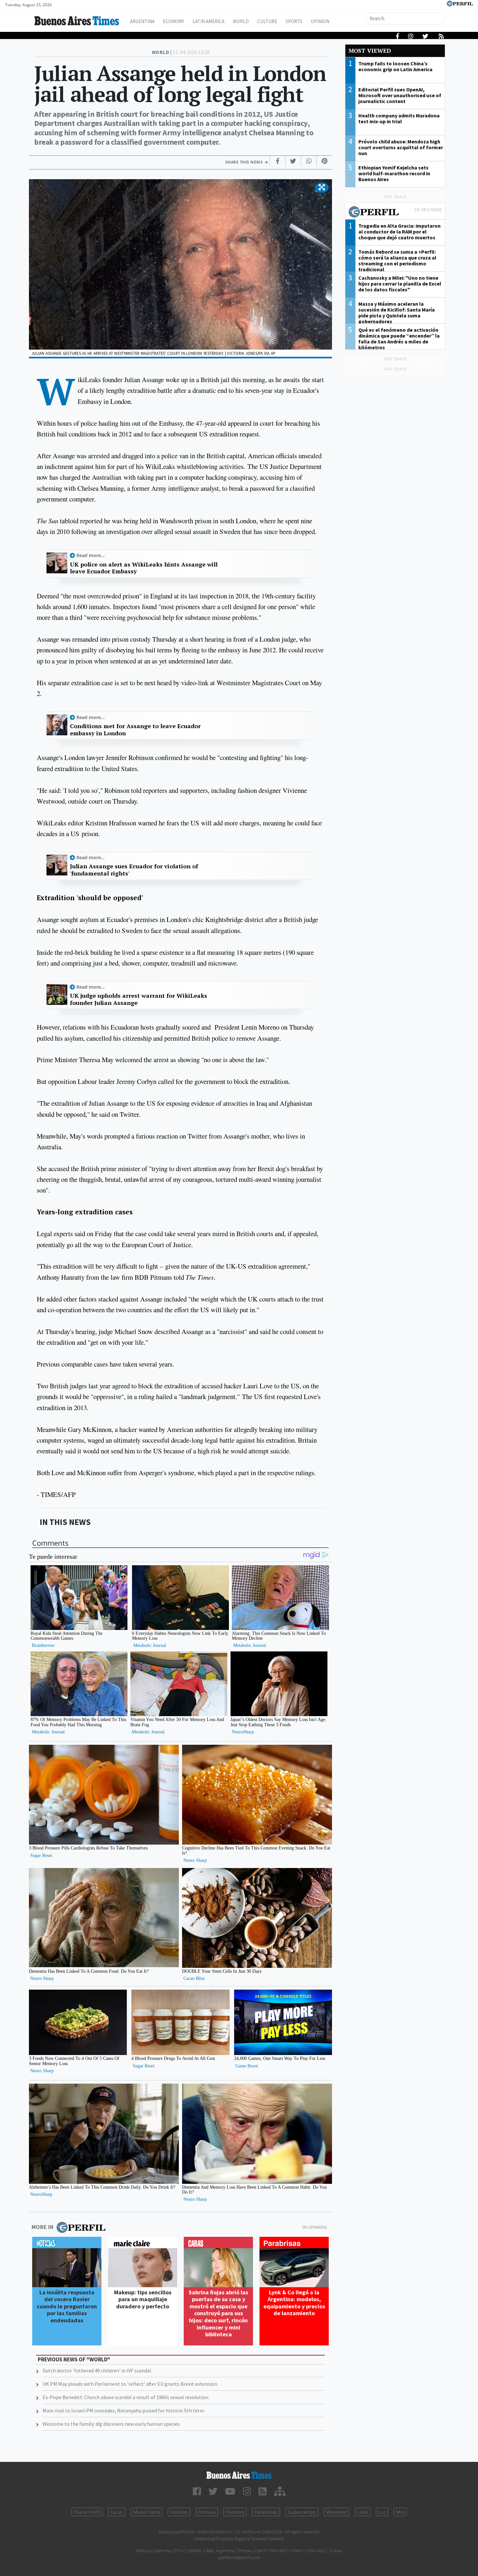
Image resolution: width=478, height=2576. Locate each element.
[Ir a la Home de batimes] (239, 2475)
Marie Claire (146, 2512)
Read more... (91, 555)
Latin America (208, 21)
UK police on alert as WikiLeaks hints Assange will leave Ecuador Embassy (144, 568)
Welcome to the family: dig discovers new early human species (111, 2424)
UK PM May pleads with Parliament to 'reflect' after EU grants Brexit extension (130, 2384)
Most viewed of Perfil (395, 213)
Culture (267, 21)
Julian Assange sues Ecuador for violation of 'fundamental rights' (134, 870)
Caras (117, 2512)
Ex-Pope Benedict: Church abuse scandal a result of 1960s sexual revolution (126, 2397)
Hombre (235, 2512)
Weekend (337, 2512)
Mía (400, 2512)
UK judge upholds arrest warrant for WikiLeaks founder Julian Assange (139, 999)
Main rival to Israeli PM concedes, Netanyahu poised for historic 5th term (123, 2410)
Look (363, 2512)
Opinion (320, 21)
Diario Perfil (87, 2512)
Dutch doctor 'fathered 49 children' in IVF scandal (97, 2370)
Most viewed (370, 51)
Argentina (142, 21)
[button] (322, 188)
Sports (294, 21)
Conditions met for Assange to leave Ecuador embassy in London (135, 730)
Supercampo (302, 2512)
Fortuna (207, 2512)
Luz (382, 2512)
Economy (173, 21)
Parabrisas (266, 2512)
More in (42, 2227)
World (241, 21)
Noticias (179, 2512)
